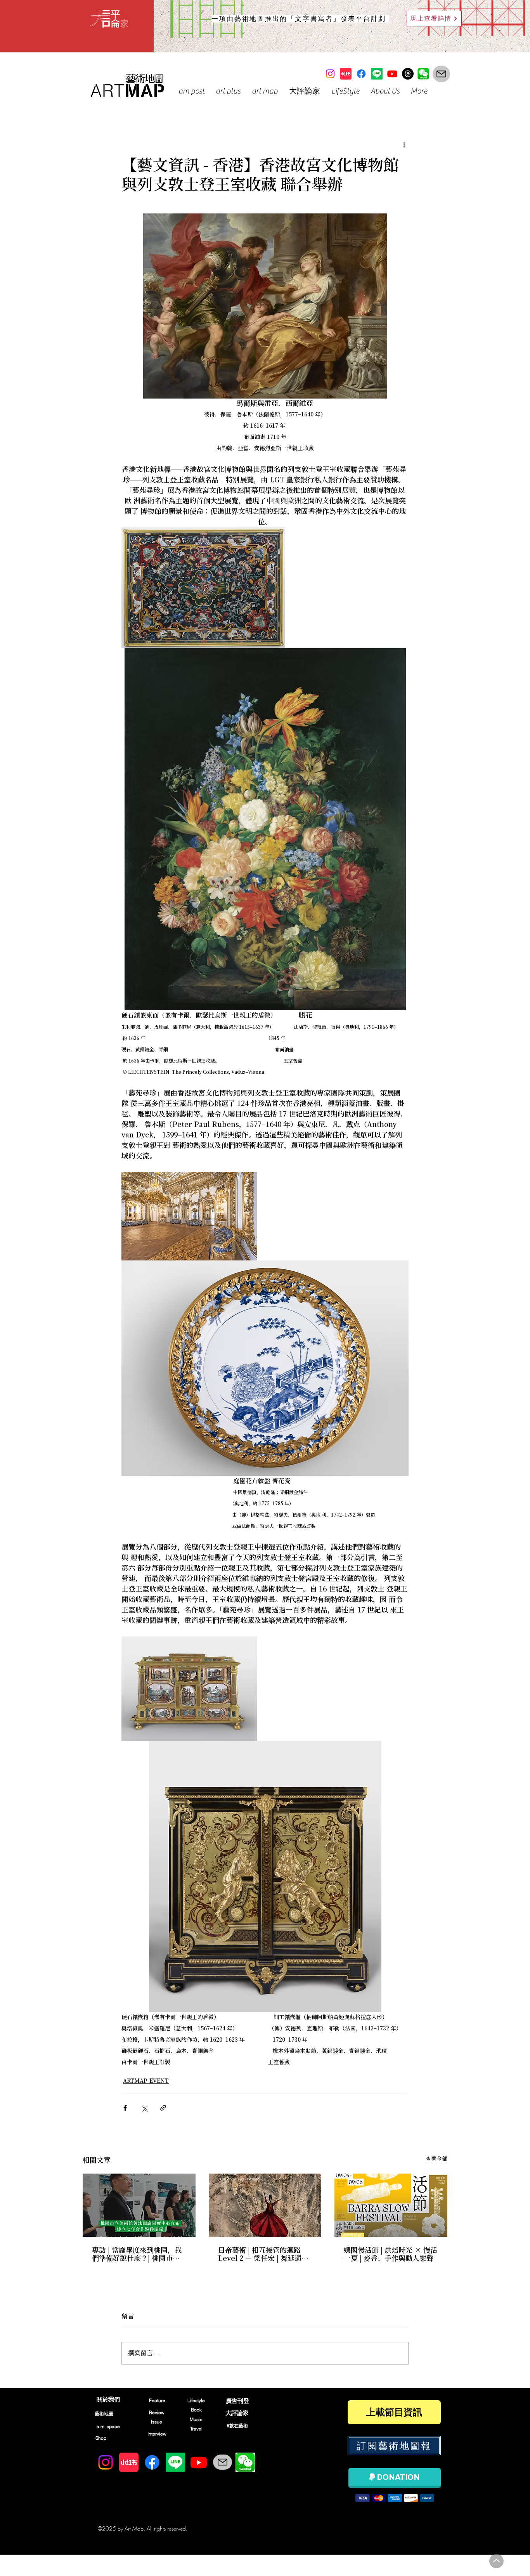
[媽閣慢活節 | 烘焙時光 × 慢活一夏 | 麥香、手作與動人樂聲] (391, 2205)
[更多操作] (404, 145)
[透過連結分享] (163, 2108)
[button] (191, 91)
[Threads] (408, 74)
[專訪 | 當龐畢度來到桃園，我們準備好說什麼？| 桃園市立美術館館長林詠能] (139, 2205)
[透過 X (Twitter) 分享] (144, 2108)
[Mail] (441, 74)
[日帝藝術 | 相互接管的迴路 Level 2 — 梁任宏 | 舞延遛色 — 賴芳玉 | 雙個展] (265, 2205)
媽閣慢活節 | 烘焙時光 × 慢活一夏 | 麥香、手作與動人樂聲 (391, 2255)
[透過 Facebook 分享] (125, 2108)
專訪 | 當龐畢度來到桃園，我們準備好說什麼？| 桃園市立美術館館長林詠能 (137, 2255)
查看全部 (436, 2159)
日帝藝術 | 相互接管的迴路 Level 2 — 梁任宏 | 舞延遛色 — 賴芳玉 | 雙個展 (260, 2255)
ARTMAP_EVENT (146, 2081)
